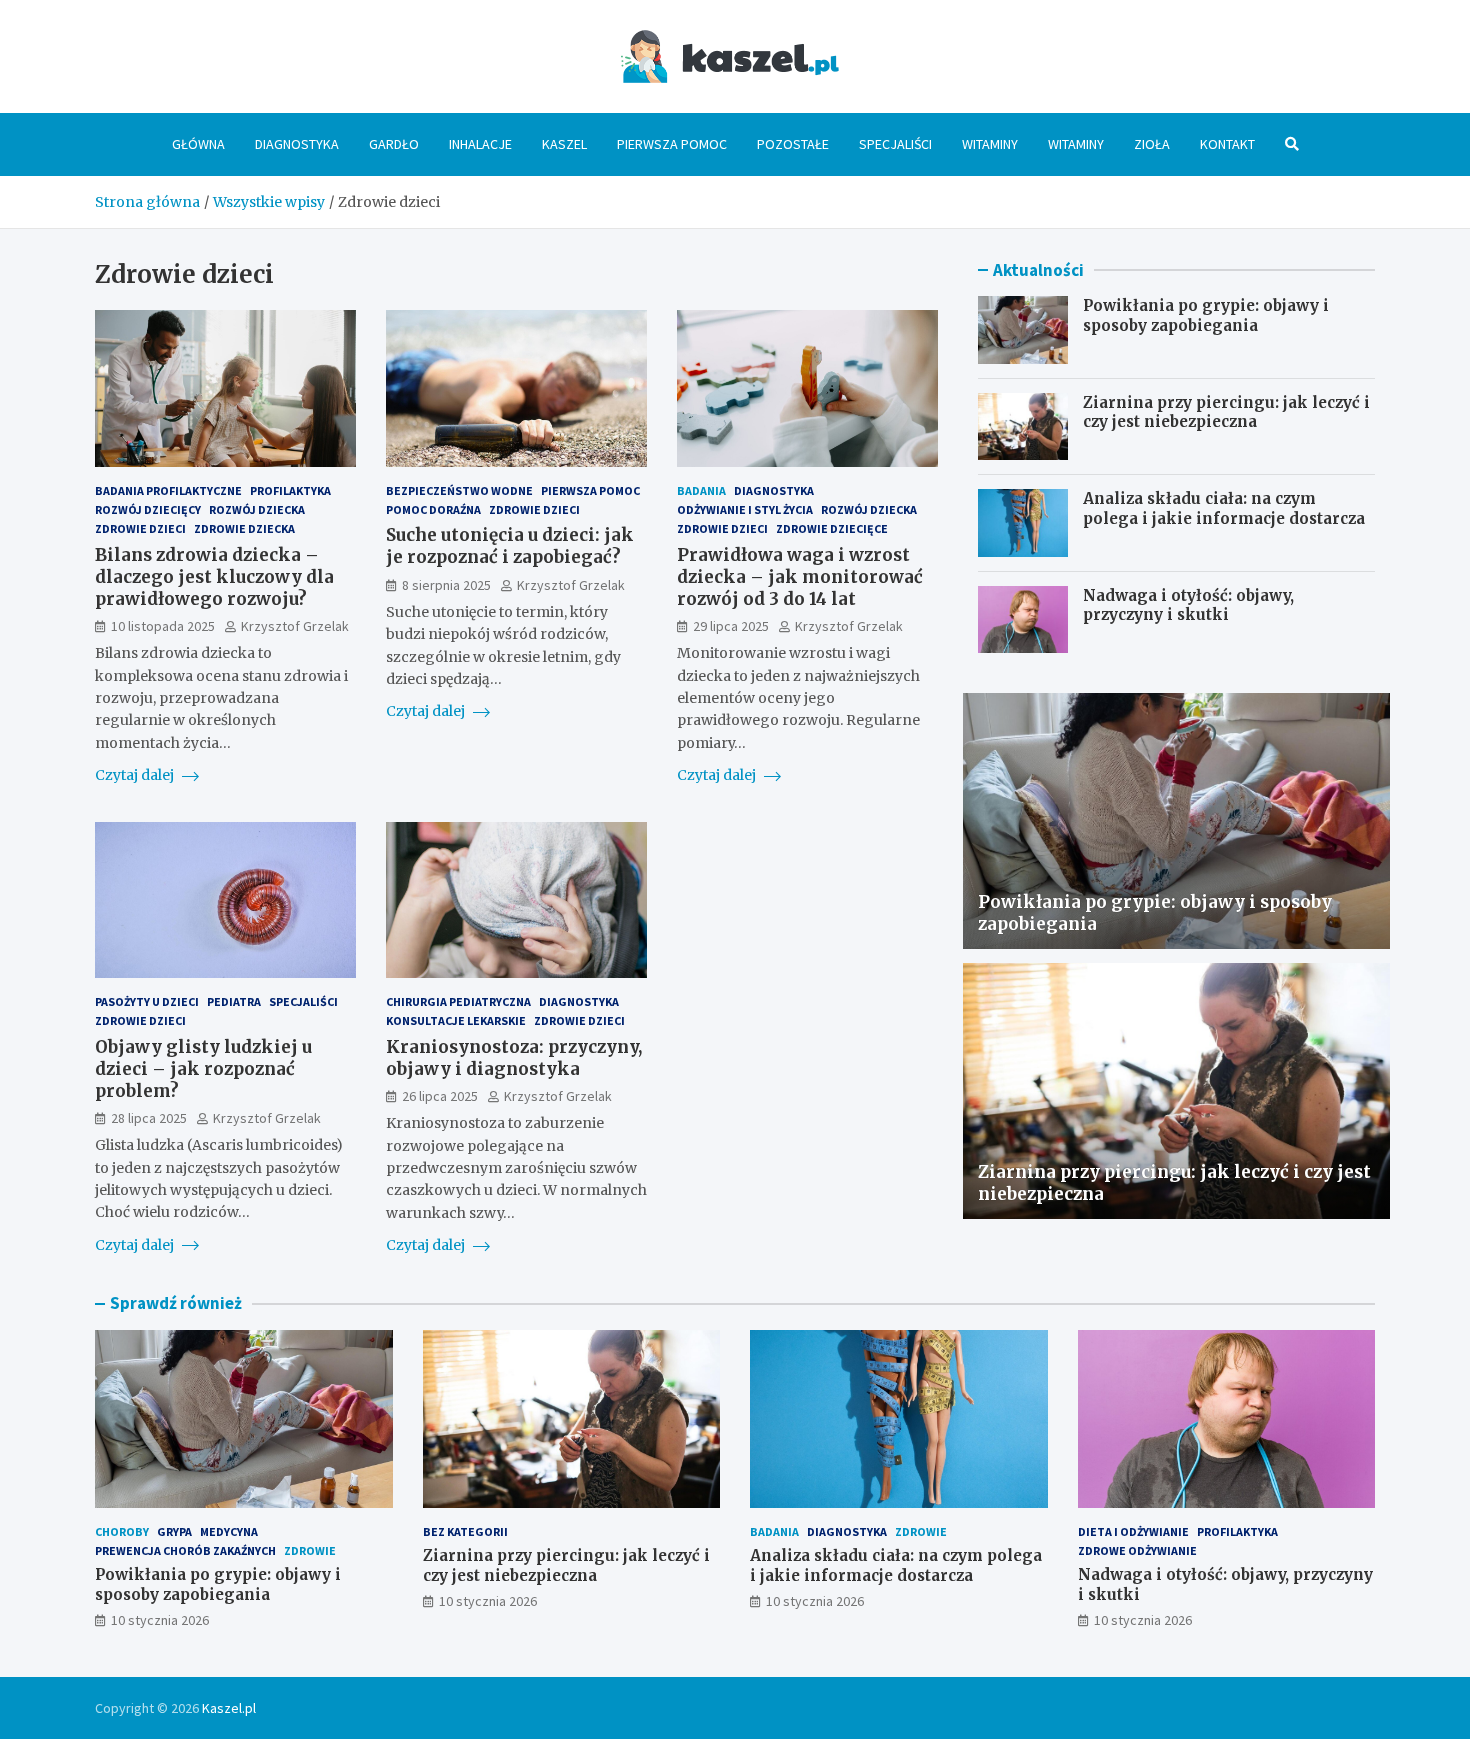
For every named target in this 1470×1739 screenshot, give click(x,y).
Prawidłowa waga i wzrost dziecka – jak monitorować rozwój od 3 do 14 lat (800, 577)
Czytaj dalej (136, 775)
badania (701, 490)
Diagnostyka (297, 144)
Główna (198, 144)
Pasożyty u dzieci (147, 1001)
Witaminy (990, 144)
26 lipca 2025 (440, 1096)
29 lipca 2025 (731, 626)
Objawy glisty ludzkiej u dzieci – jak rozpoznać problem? (203, 1069)
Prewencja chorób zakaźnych (185, 1550)
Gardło (394, 144)
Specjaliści (895, 144)
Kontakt (1227, 144)
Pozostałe (793, 144)
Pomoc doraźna (433, 509)
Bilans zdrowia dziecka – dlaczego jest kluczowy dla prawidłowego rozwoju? (214, 577)
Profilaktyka (290, 490)
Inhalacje (480, 144)
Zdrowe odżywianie (1137, 1550)
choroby (122, 1531)
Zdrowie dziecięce (832, 528)
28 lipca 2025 (149, 1118)
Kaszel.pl (229, 1708)
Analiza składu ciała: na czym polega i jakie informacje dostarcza (1224, 508)
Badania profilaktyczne (168, 490)
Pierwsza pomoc (672, 144)
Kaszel (564, 144)
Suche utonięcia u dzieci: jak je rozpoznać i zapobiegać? (510, 546)
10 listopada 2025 (163, 626)
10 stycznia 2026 (160, 1620)
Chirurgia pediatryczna (458, 1001)
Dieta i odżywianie (1133, 1531)
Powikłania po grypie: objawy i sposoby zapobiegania (1206, 315)
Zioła (1152, 144)
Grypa (174, 1531)
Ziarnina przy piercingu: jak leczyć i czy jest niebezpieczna (1226, 412)
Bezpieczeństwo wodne (459, 490)
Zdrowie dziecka (244, 528)
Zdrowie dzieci (140, 528)
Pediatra (234, 1001)
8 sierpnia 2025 (446, 585)
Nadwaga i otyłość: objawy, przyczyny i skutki (1188, 605)
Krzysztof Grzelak (295, 626)
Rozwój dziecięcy (148, 509)
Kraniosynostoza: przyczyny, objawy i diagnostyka (514, 1058)
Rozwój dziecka (257, 509)
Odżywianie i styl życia (745, 509)
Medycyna (229, 1531)
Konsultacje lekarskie (456, 1020)
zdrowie (310, 1550)
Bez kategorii (465, 1531)
